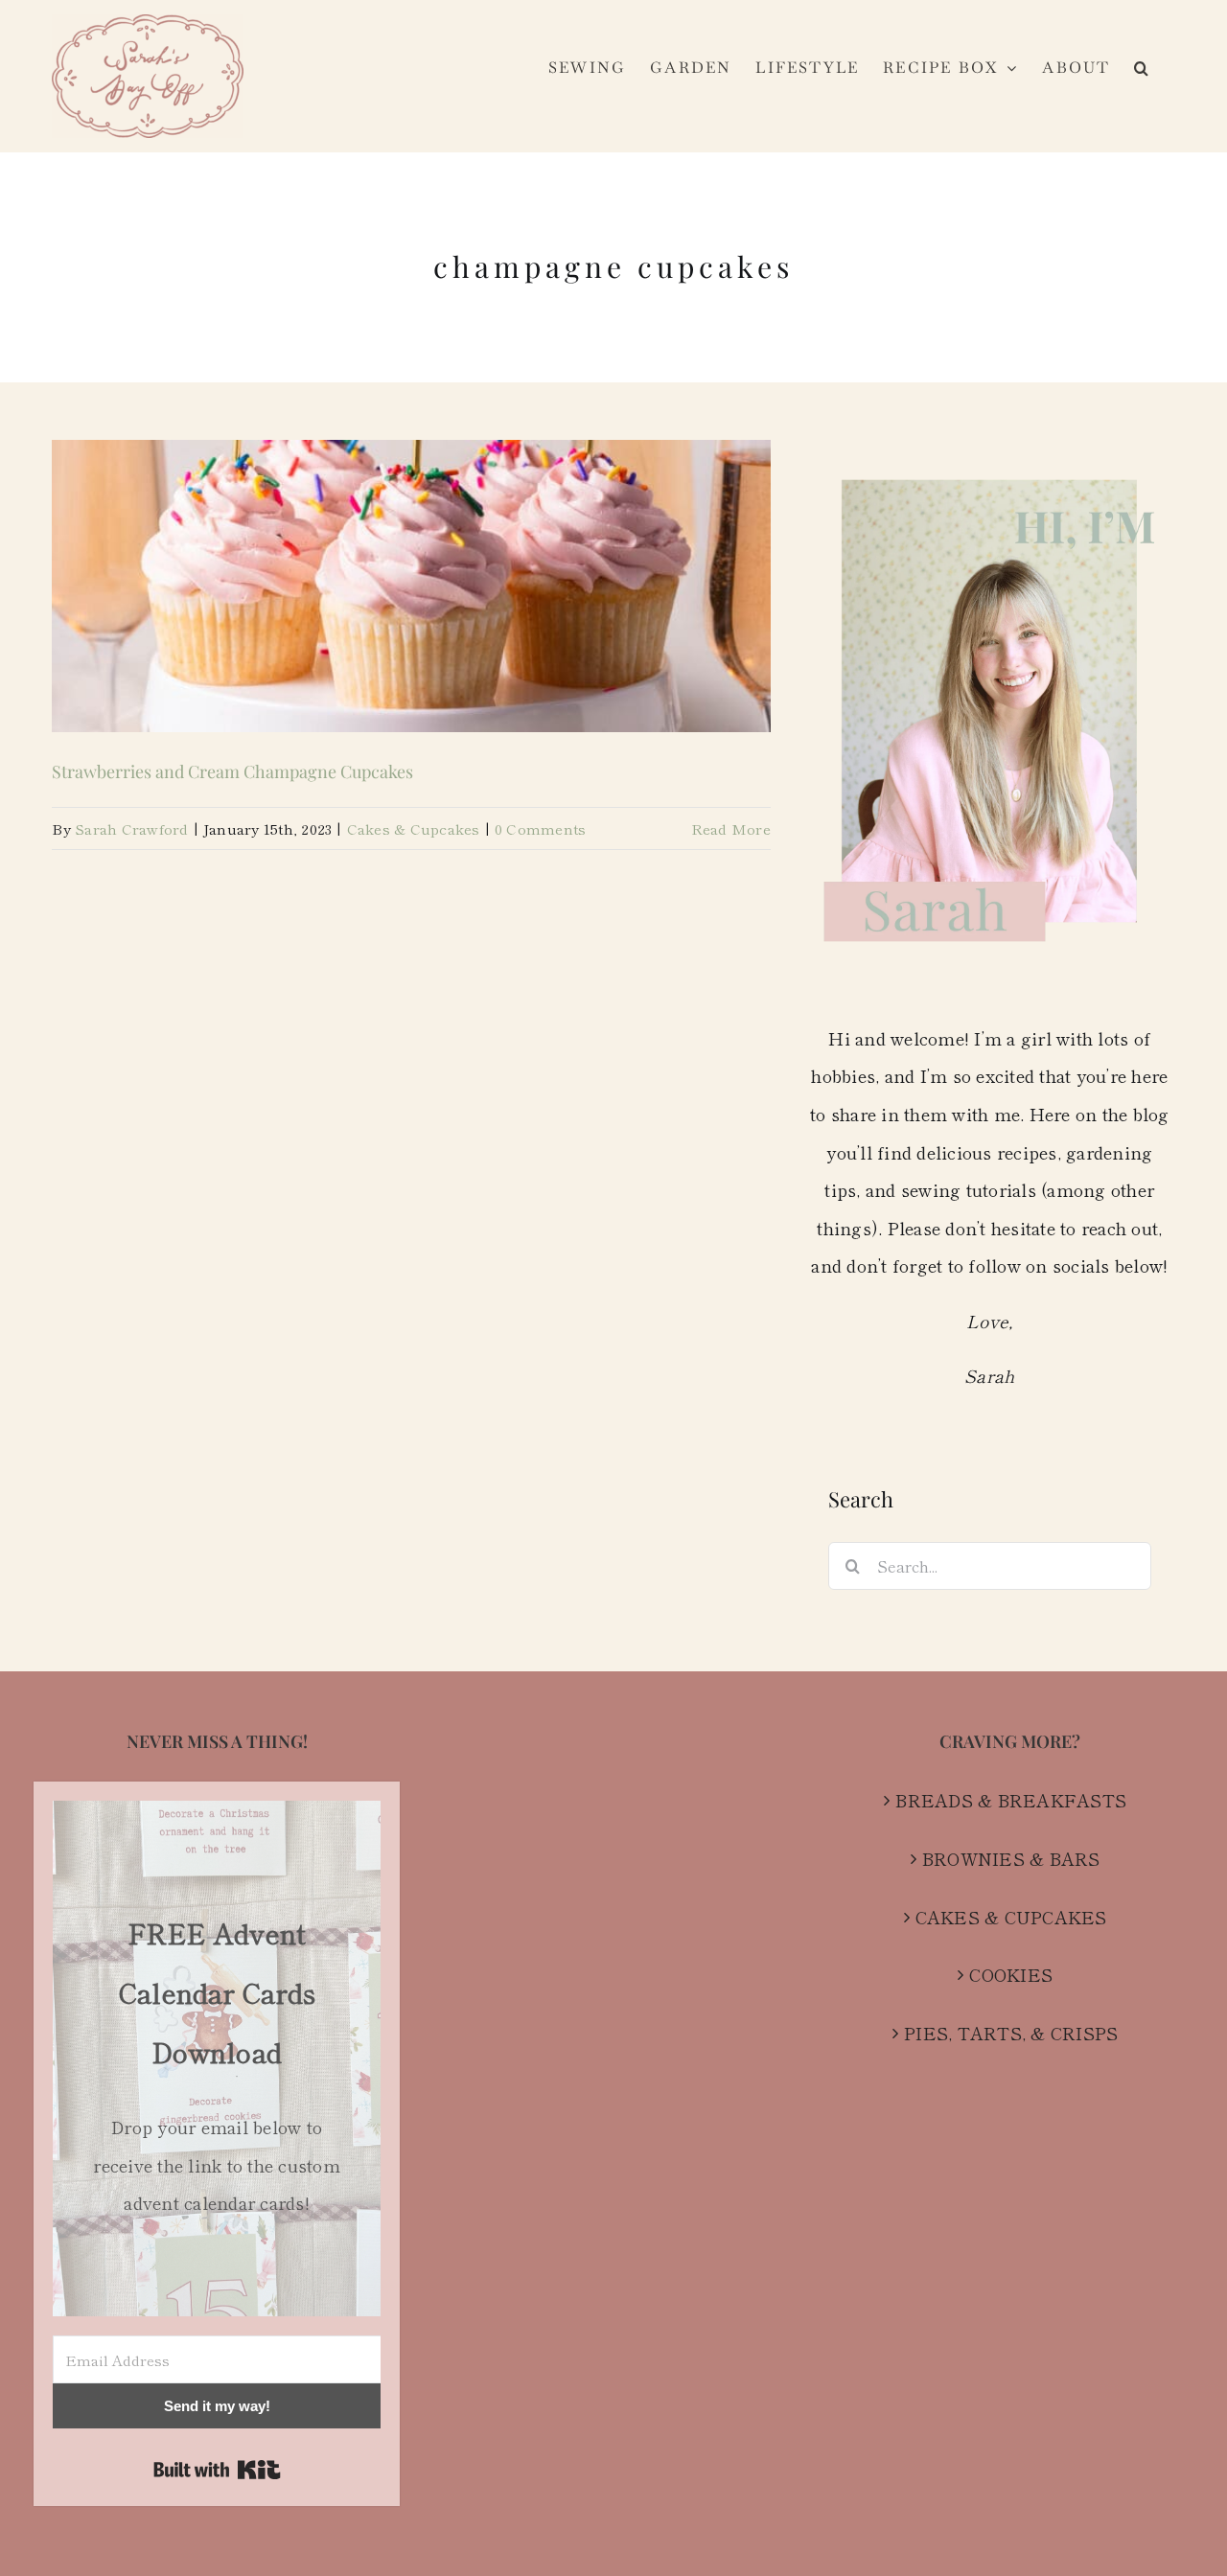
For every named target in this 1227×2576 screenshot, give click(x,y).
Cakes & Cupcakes (414, 828)
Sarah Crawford (132, 828)
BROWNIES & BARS (1011, 1858)
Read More (731, 828)
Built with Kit (217, 2470)
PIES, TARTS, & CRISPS (1011, 2033)
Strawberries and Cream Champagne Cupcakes (232, 771)
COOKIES (1011, 1974)
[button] (1142, 68)
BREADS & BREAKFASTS (1011, 1800)
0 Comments (541, 828)
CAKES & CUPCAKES (1011, 1917)
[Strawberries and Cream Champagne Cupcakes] (411, 586)
